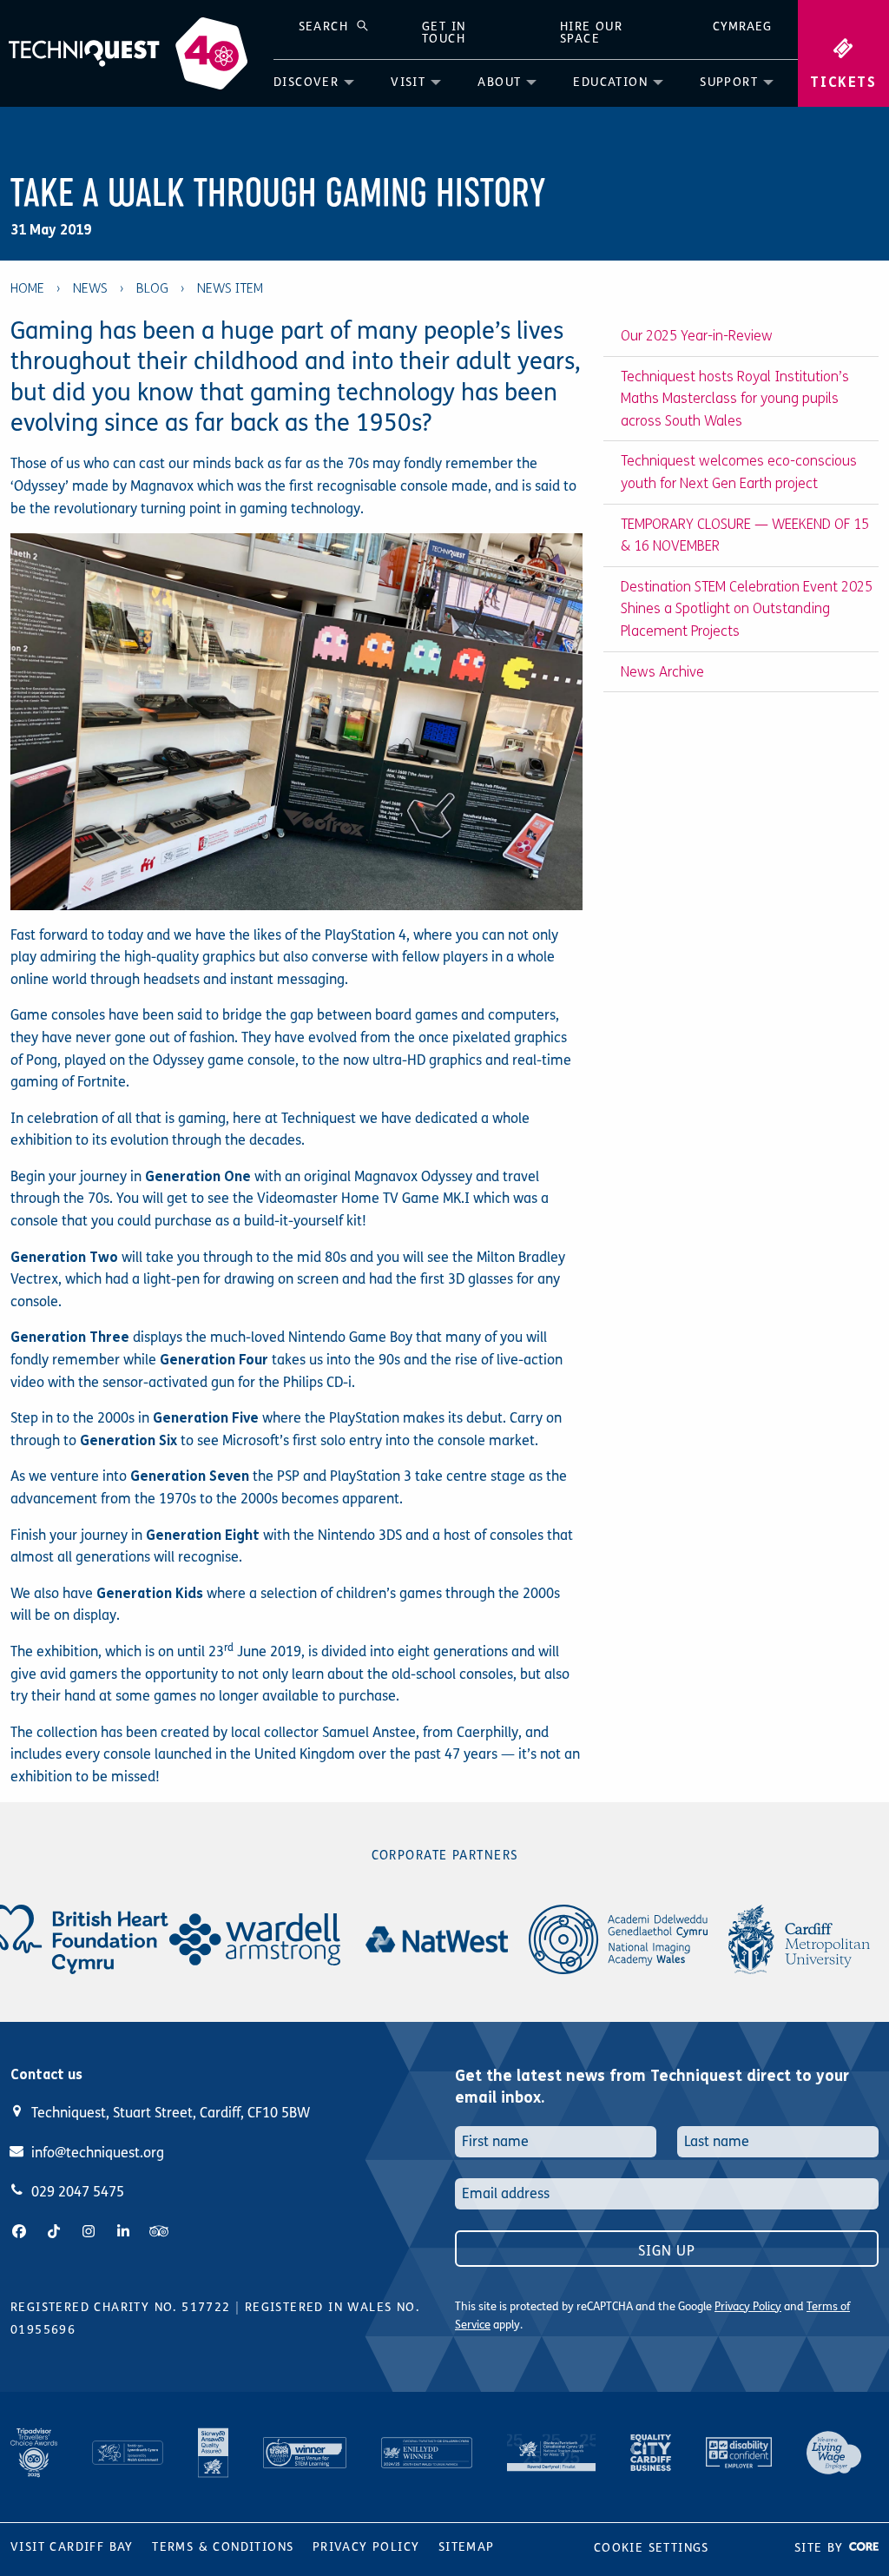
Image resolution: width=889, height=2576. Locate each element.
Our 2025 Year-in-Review (697, 336)
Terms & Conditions (223, 2547)
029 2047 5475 (78, 2192)
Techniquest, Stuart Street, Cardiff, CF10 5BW (171, 2113)
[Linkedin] (123, 2232)
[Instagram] (89, 2232)
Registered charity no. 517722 (121, 2307)
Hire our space (591, 33)
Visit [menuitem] (408, 82)
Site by (821, 2548)
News (90, 288)
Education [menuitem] (610, 82)
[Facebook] (19, 2232)
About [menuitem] (499, 82)
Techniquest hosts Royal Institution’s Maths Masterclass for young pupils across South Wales (735, 399)
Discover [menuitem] (306, 82)
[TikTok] (54, 2232)
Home (27, 288)
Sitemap (467, 2547)
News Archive (662, 672)
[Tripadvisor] (159, 2232)
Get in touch (444, 33)
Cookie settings (652, 2548)
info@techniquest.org (98, 2153)
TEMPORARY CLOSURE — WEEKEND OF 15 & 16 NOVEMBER (745, 535)
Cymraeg (742, 26)
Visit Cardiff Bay (72, 2547)
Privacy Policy (748, 2307)
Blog (152, 288)
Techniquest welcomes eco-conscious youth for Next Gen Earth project (739, 472)
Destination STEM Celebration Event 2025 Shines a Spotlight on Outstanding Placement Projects (747, 609)
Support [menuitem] (729, 82)
